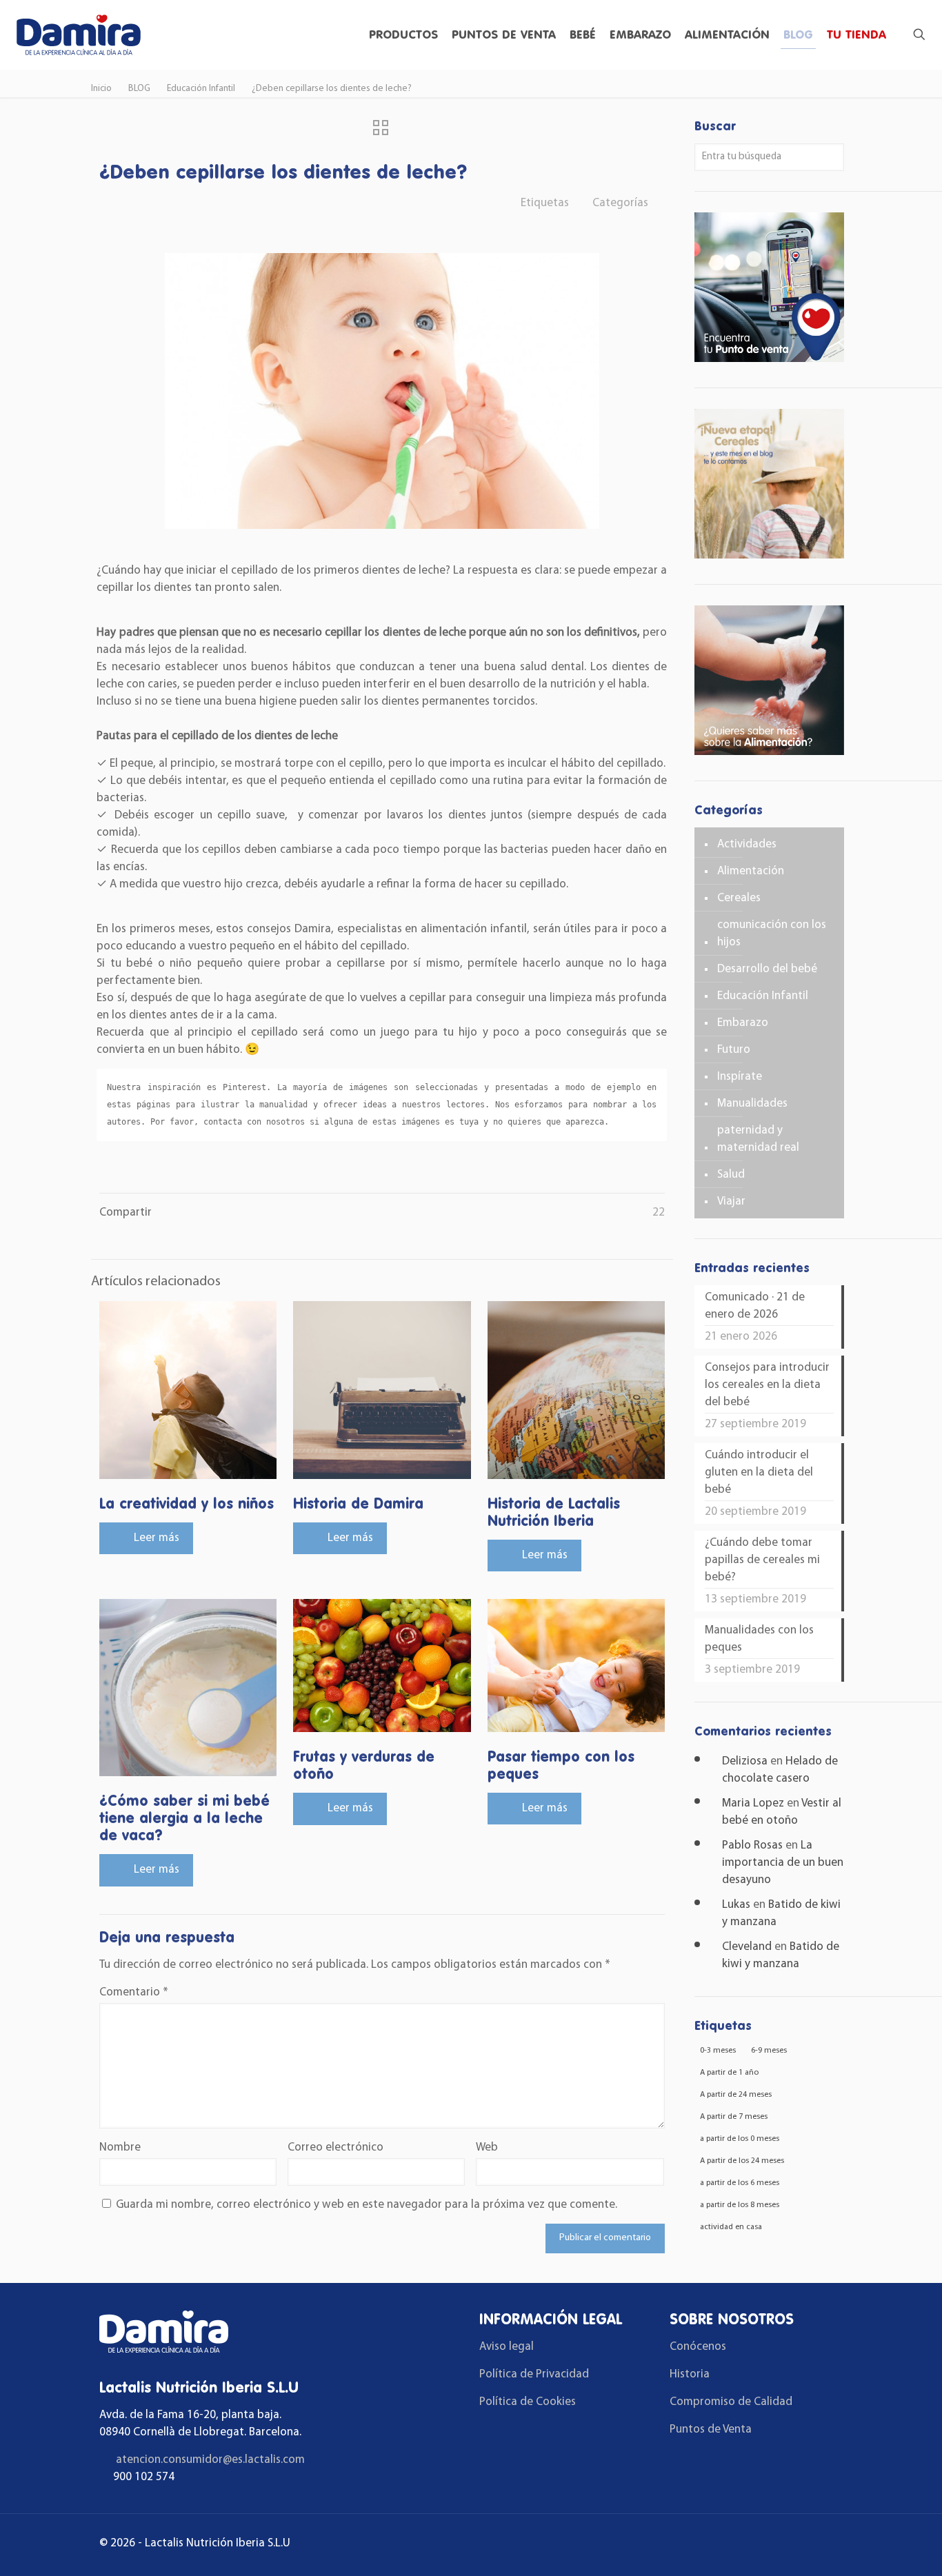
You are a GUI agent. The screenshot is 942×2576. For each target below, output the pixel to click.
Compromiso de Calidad (731, 2402)
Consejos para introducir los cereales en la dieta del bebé (767, 1385)
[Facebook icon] (782, 2545)
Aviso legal (507, 2347)
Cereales (739, 898)
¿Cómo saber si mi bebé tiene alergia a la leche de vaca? (184, 1818)
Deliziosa (745, 1761)
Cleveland (747, 1947)
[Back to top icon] (876, 2548)
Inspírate (740, 1077)
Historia (690, 2374)
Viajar (731, 1201)
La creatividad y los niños (187, 1503)
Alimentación (751, 871)
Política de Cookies (528, 2402)
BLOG (139, 89)
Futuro (734, 1050)
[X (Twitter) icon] (802, 2545)
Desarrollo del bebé (767, 969)
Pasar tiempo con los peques (561, 1765)
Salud (731, 1175)
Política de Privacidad (534, 2374)
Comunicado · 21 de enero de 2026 (755, 1306)
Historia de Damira (358, 1503)
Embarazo (743, 1023)
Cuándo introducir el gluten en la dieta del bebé (759, 1472)
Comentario (134, 1992)
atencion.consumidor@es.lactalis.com (210, 2460)
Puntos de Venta (711, 2429)
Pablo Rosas (752, 1845)
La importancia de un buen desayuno (783, 1863)
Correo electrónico (335, 2147)
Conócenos (698, 2347)
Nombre (120, 2147)
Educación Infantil (201, 89)
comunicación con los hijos (772, 934)
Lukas (736, 1905)
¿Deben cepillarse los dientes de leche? (332, 89)
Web (487, 2147)
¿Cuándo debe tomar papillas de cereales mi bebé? (762, 1560)
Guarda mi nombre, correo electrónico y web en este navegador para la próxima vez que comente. (367, 2205)
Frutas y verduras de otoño (364, 1765)
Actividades (747, 844)
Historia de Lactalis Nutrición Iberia (554, 1512)
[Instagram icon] (822, 2545)
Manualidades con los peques (759, 1639)
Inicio (101, 89)
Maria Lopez (753, 1803)
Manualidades (752, 1104)
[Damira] (78, 34)
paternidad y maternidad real (758, 1139)
